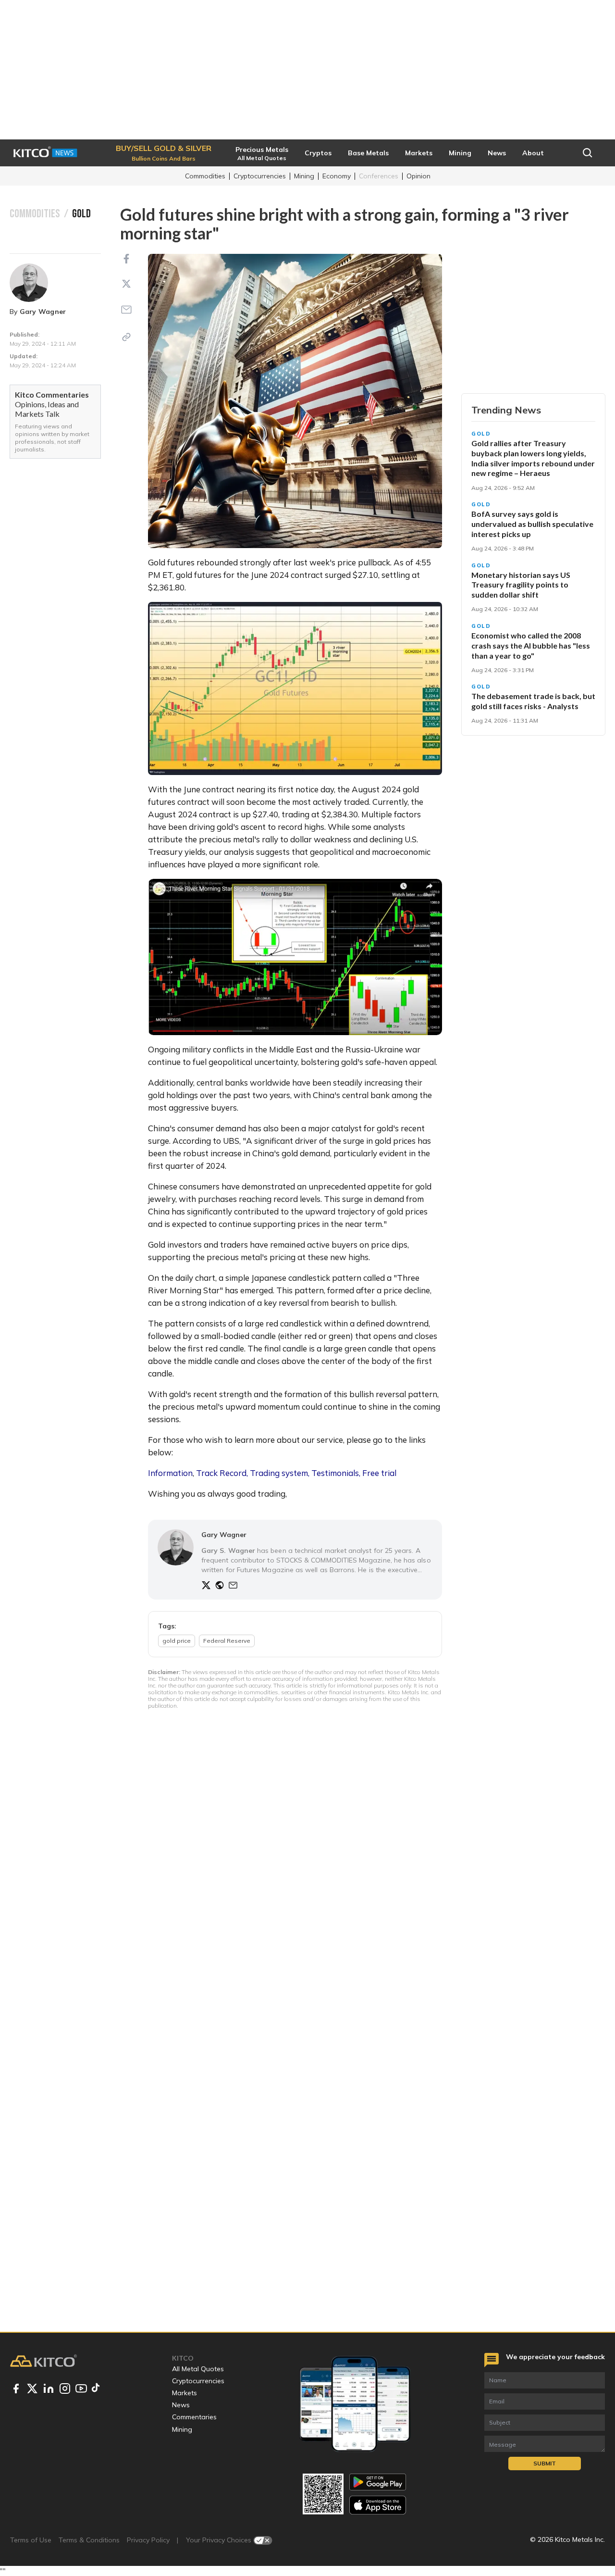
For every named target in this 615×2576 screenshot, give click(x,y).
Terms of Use (31, 2540)
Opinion (418, 176)
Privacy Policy (148, 2540)
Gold (481, 434)
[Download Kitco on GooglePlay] (378, 2482)
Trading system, (280, 1473)
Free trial (379, 1473)
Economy (337, 176)
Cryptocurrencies (260, 176)
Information (170, 1473)
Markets (184, 2393)
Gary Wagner (43, 312)
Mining (304, 176)
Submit (545, 2463)
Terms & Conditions (89, 2540)
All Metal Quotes (198, 2369)
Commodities (205, 176)
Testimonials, (336, 1473)
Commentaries (194, 2417)
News (181, 2405)
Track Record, (222, 1473)
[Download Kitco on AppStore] (378, 2505)
